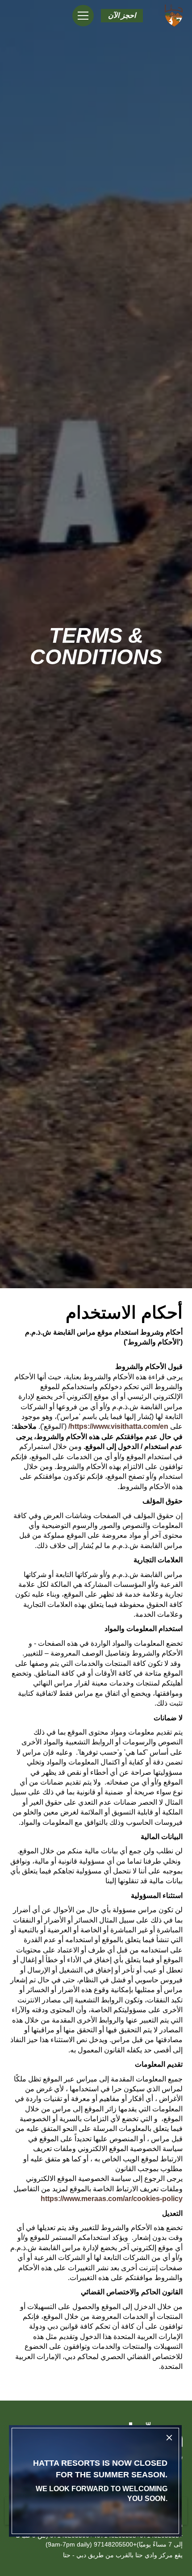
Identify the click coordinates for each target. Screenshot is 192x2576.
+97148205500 (115, 2544)
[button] (122, 16)
